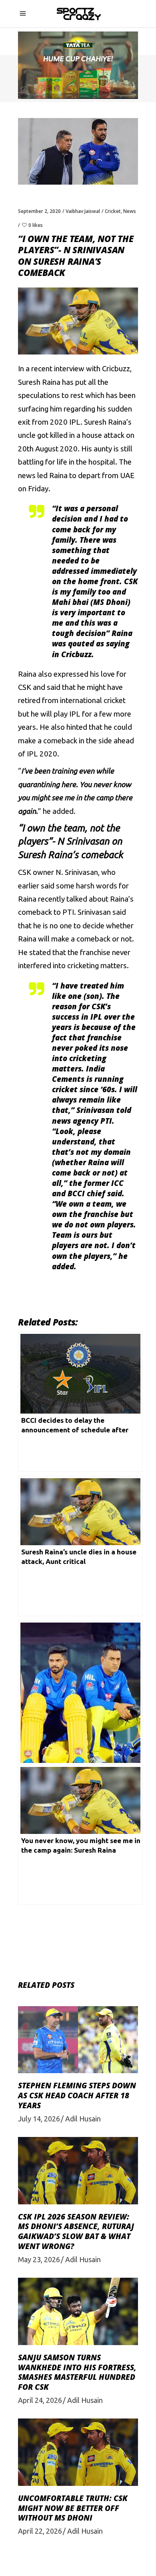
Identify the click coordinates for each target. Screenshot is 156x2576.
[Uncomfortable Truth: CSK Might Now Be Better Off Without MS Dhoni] (78, 2452)
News (130, 211)
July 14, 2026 (39, 2119)
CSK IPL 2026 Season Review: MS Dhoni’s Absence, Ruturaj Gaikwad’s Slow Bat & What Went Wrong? (76, 2231)
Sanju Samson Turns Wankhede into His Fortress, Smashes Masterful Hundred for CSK (77, 2372)
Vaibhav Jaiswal (83, 211)
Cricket (113, 211)
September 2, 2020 (39, 211)
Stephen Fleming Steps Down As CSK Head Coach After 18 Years (77, 2095)
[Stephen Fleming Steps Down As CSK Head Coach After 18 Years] (78, 2040)
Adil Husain (83, 2119)
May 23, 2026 (39, 2259)
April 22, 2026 (40, 2531)
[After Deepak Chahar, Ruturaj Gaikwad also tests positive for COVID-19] (80, 1690)
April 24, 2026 (40, 2400)
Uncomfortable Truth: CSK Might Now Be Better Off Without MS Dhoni (73, 2508)
